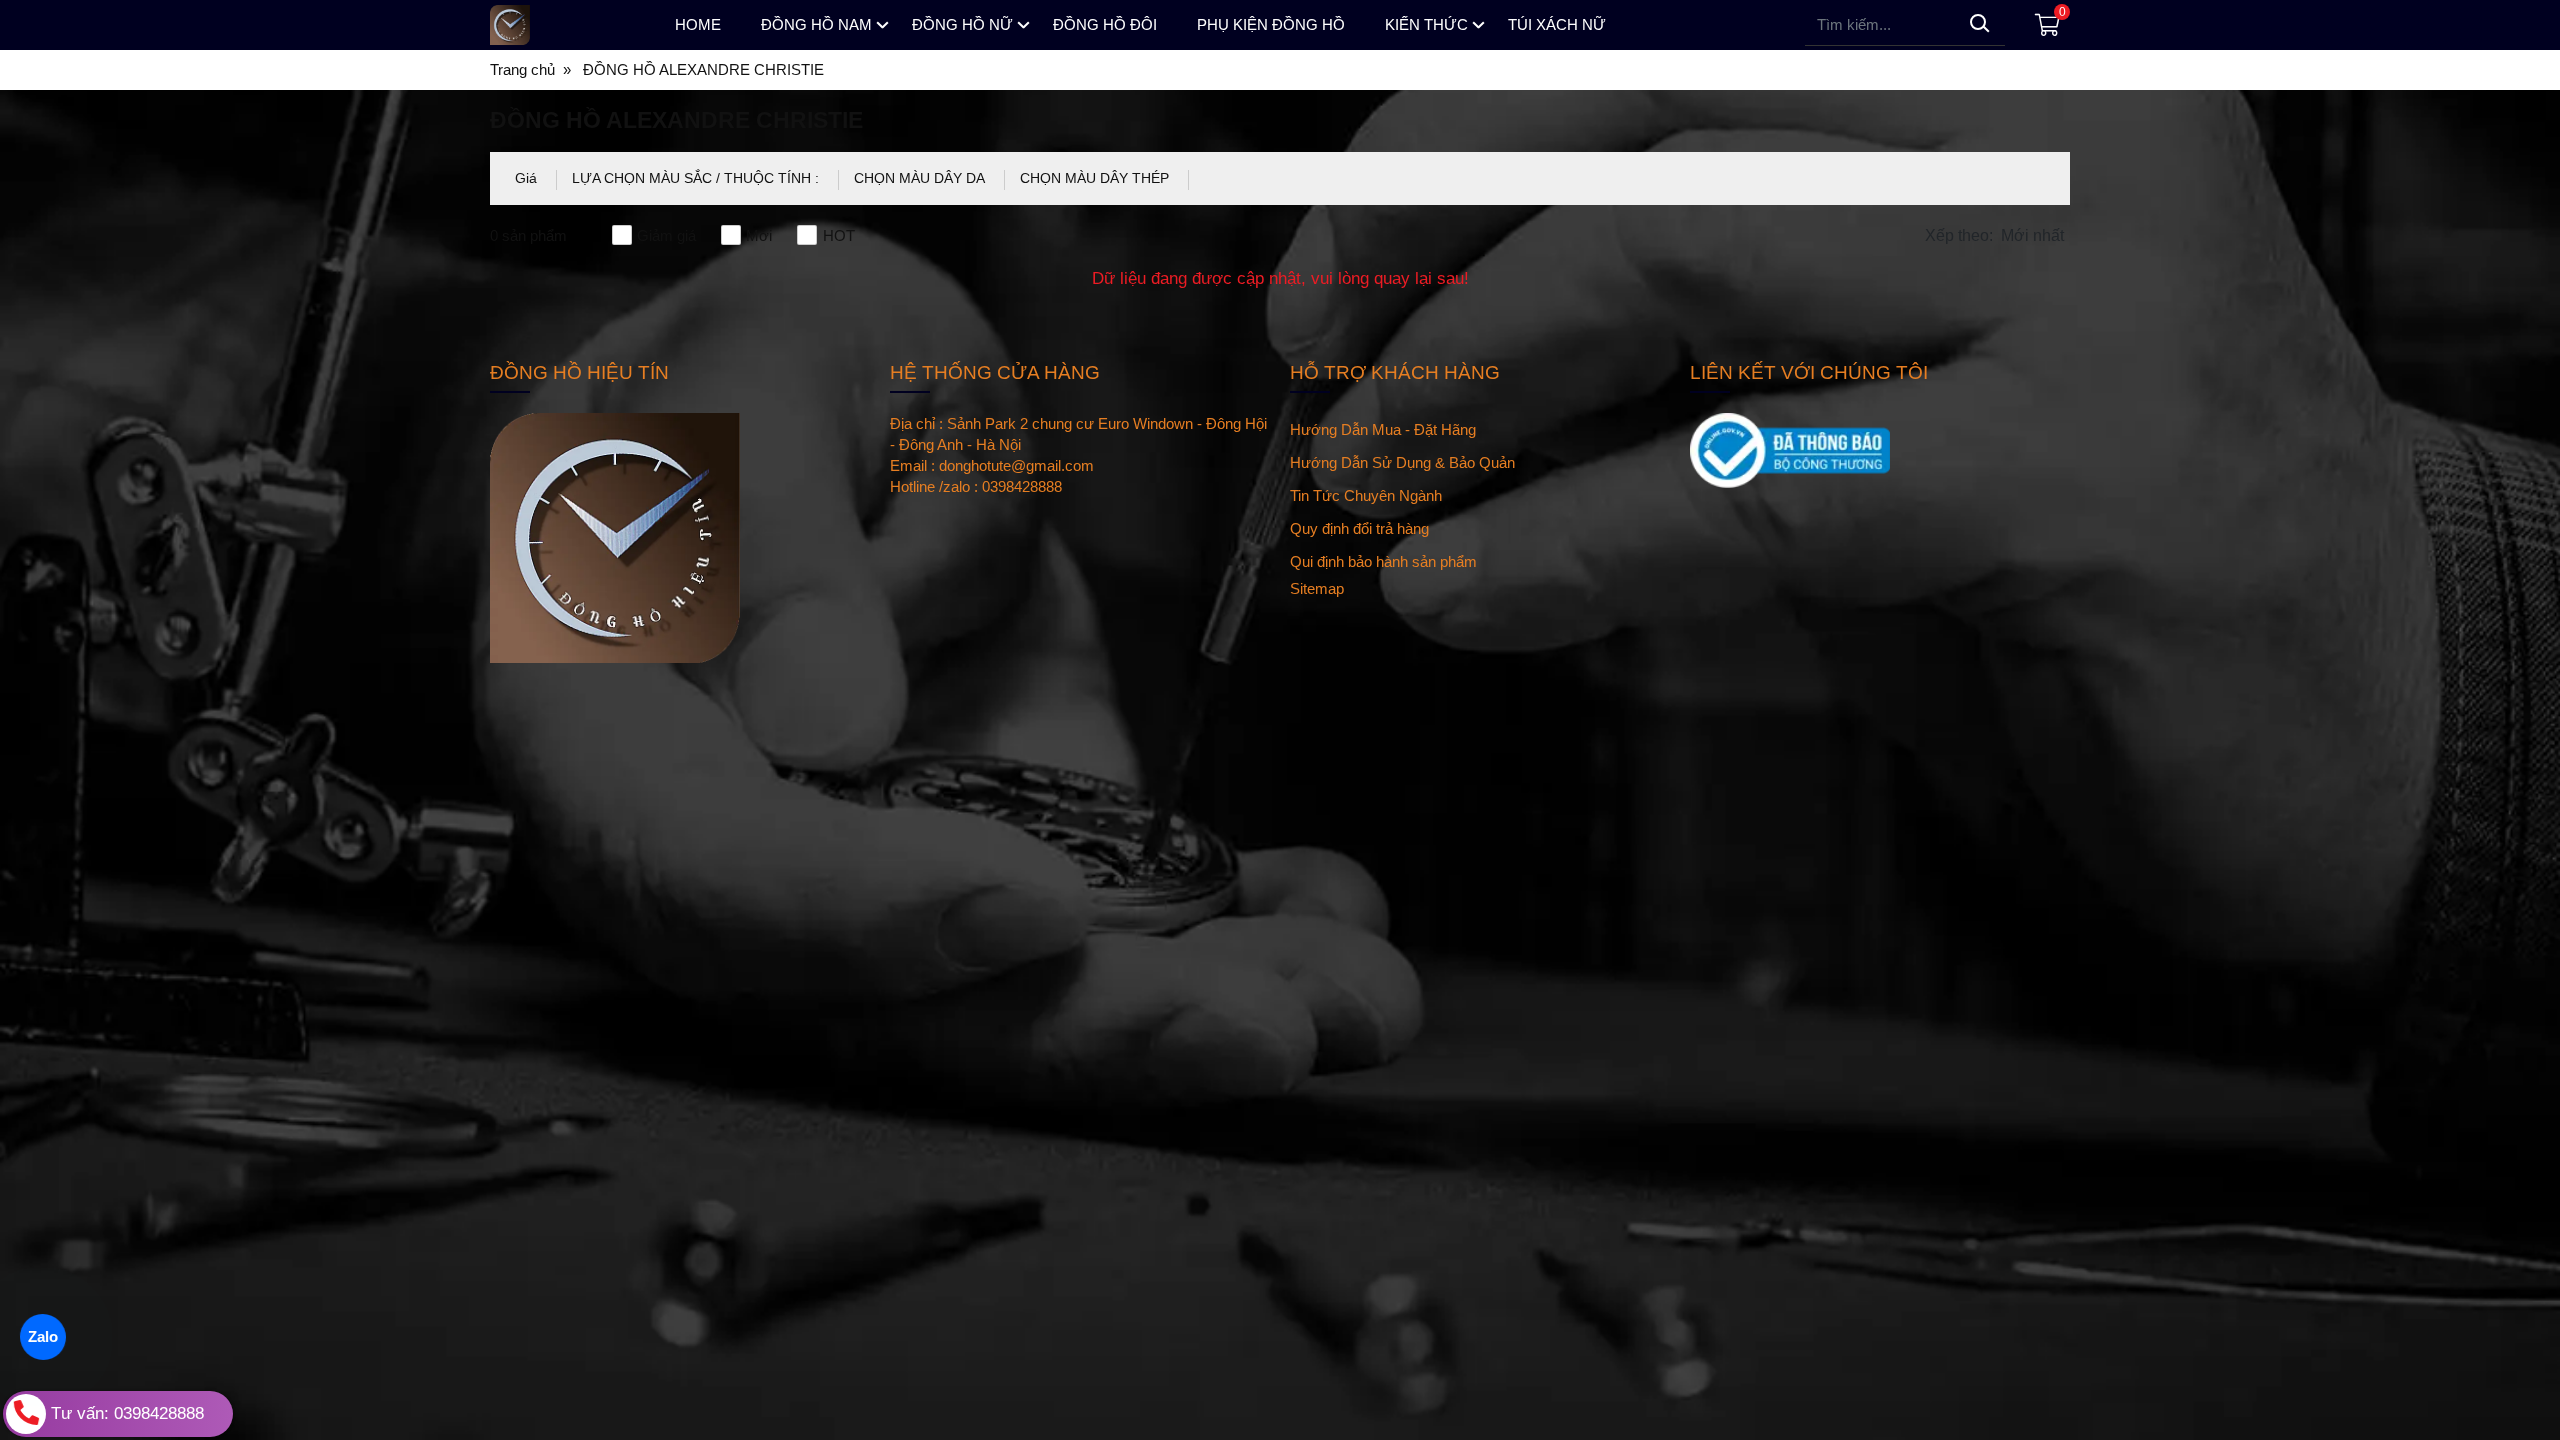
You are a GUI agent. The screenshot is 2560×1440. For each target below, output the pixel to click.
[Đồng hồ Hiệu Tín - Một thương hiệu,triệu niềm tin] (565, 25)
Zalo (43, 1336)
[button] (1997, 236)
